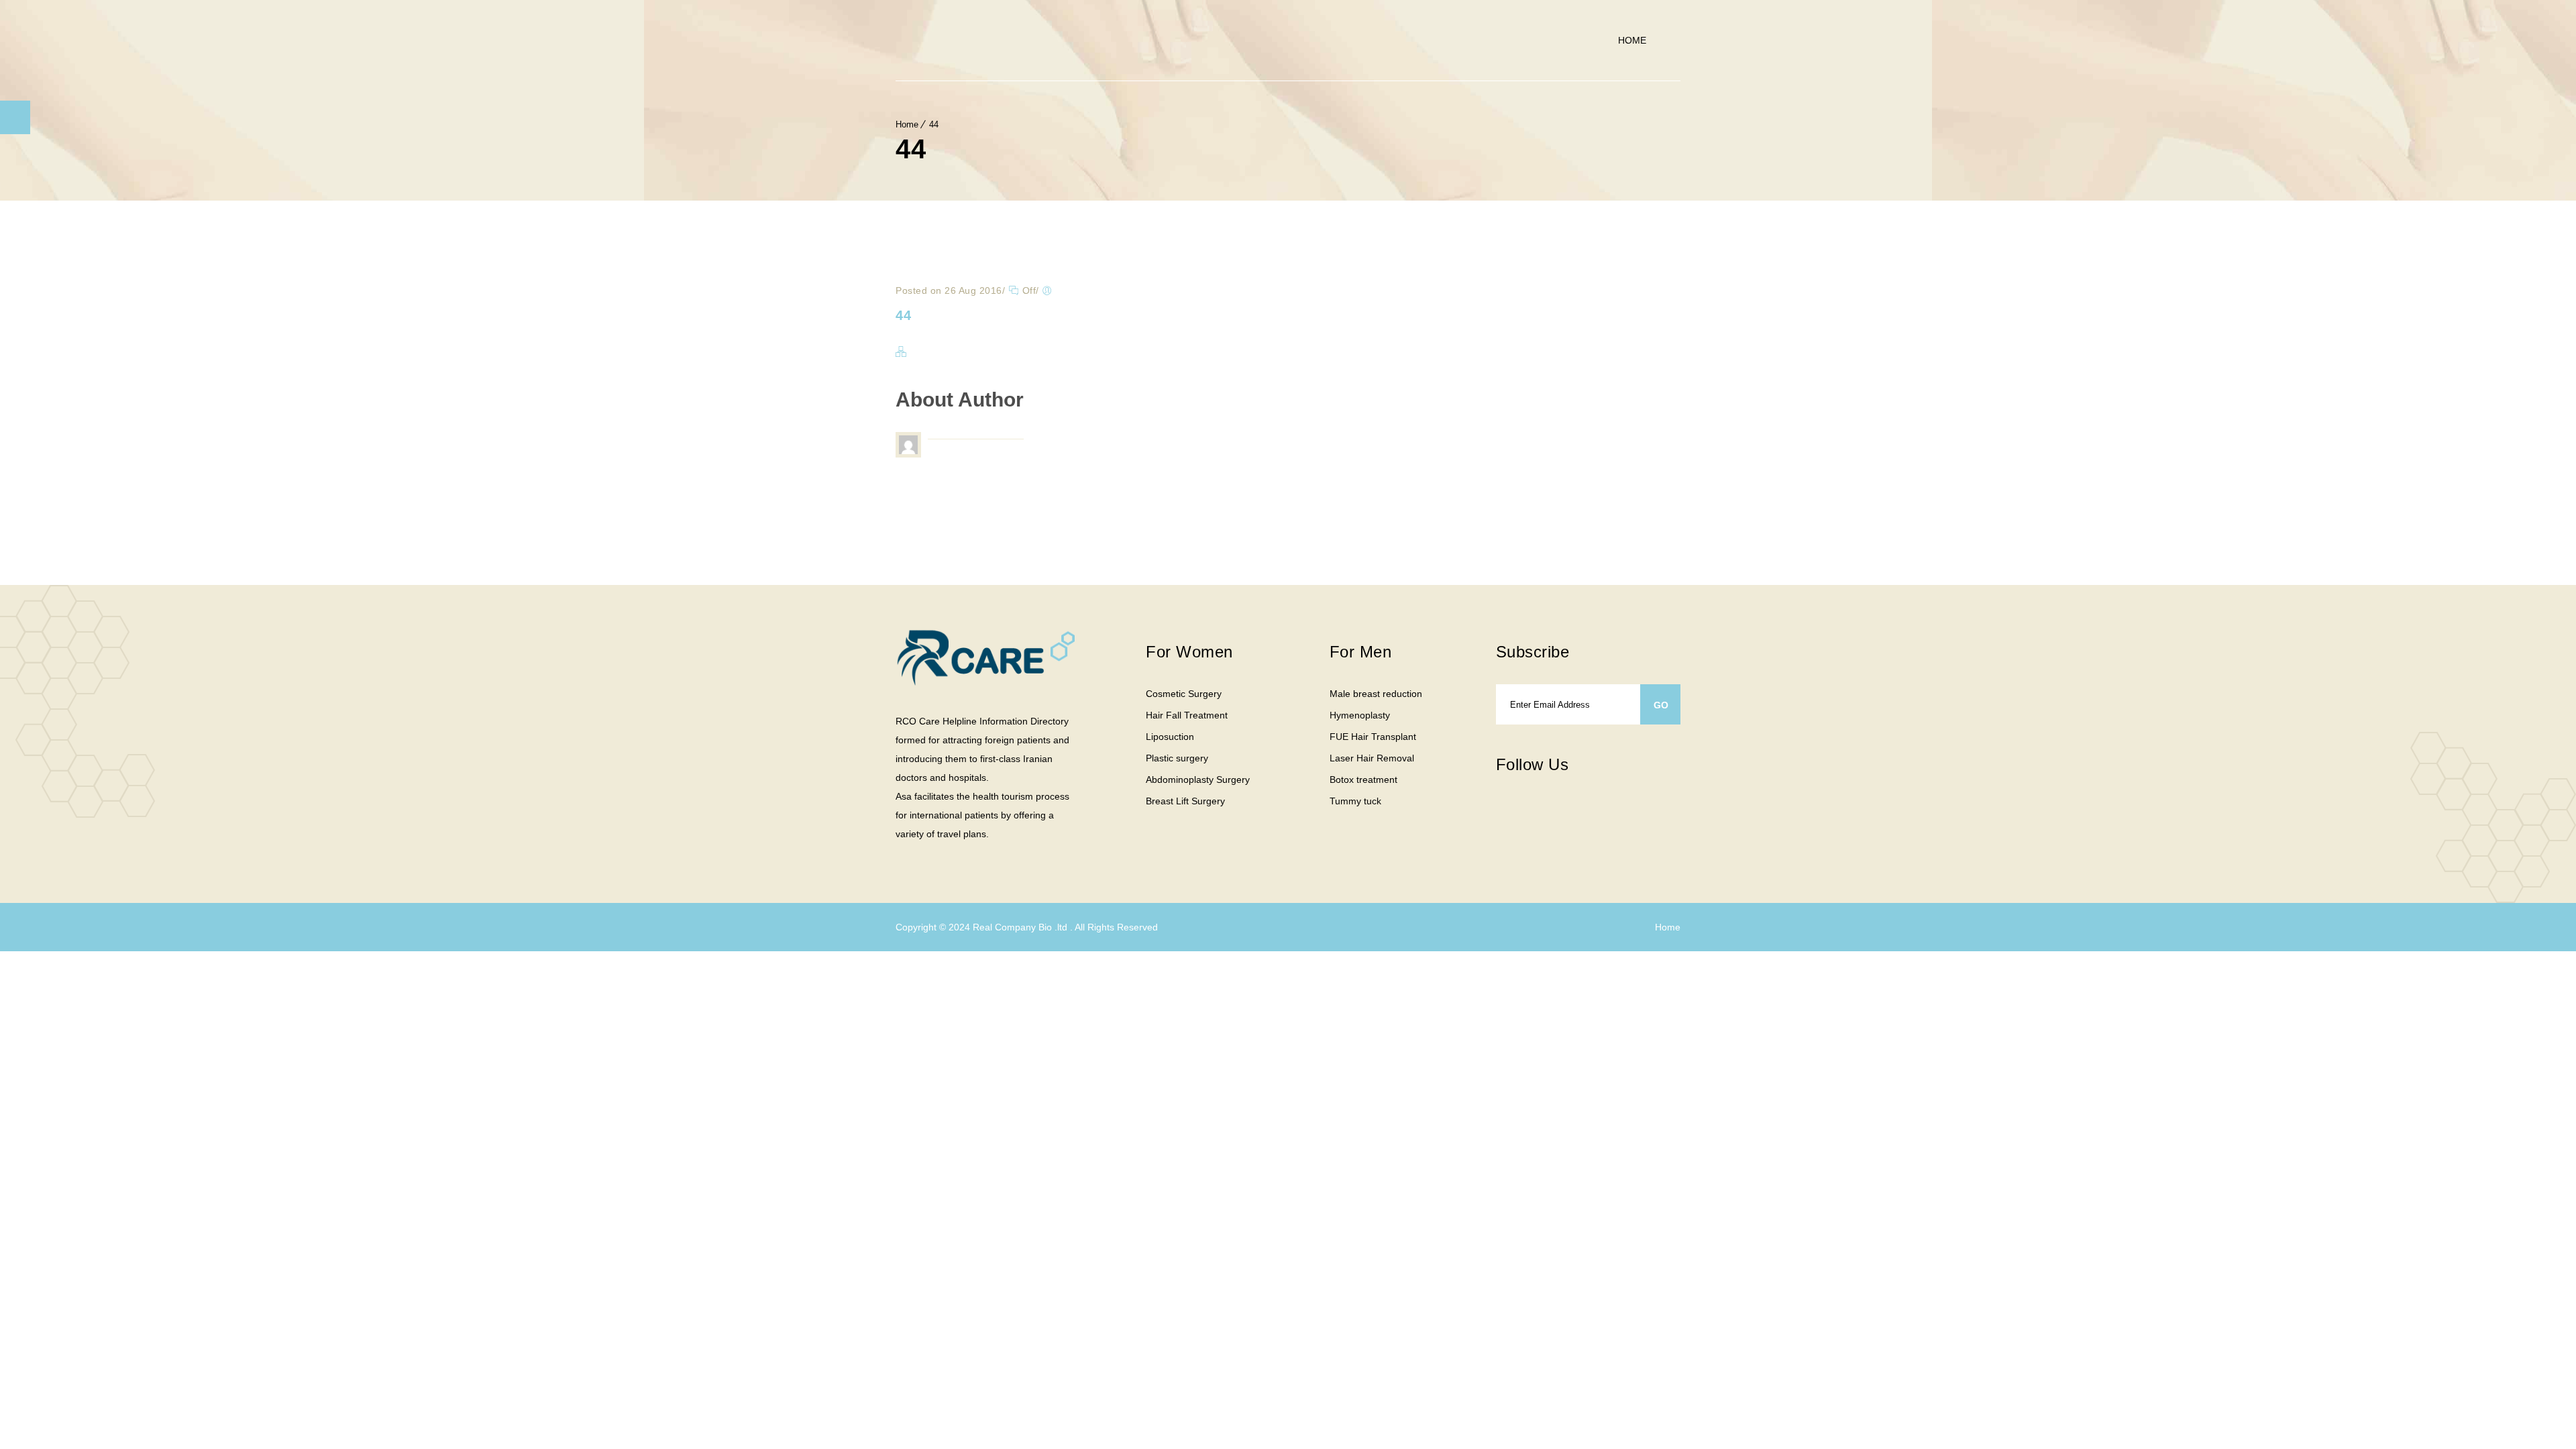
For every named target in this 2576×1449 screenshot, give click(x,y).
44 (934, 124)
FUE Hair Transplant (1373, 737)
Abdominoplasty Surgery (1198, 780)
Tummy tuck (1355, 801)
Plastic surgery (1177, 758)
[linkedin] (1610, 802)
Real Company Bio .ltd (1021, 927)
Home (1632, 40)
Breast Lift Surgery (1185, 801)
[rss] (1583, 811)
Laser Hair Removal (1372, 758)
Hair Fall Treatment (1187, 715)
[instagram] (1556, 811)
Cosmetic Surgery (1184, 694)
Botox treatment (1363, 780)
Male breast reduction (1376, 694)
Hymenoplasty (1360, 715)
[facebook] (1503, 811)
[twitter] (1529, 811)
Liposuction (1170, 737)
